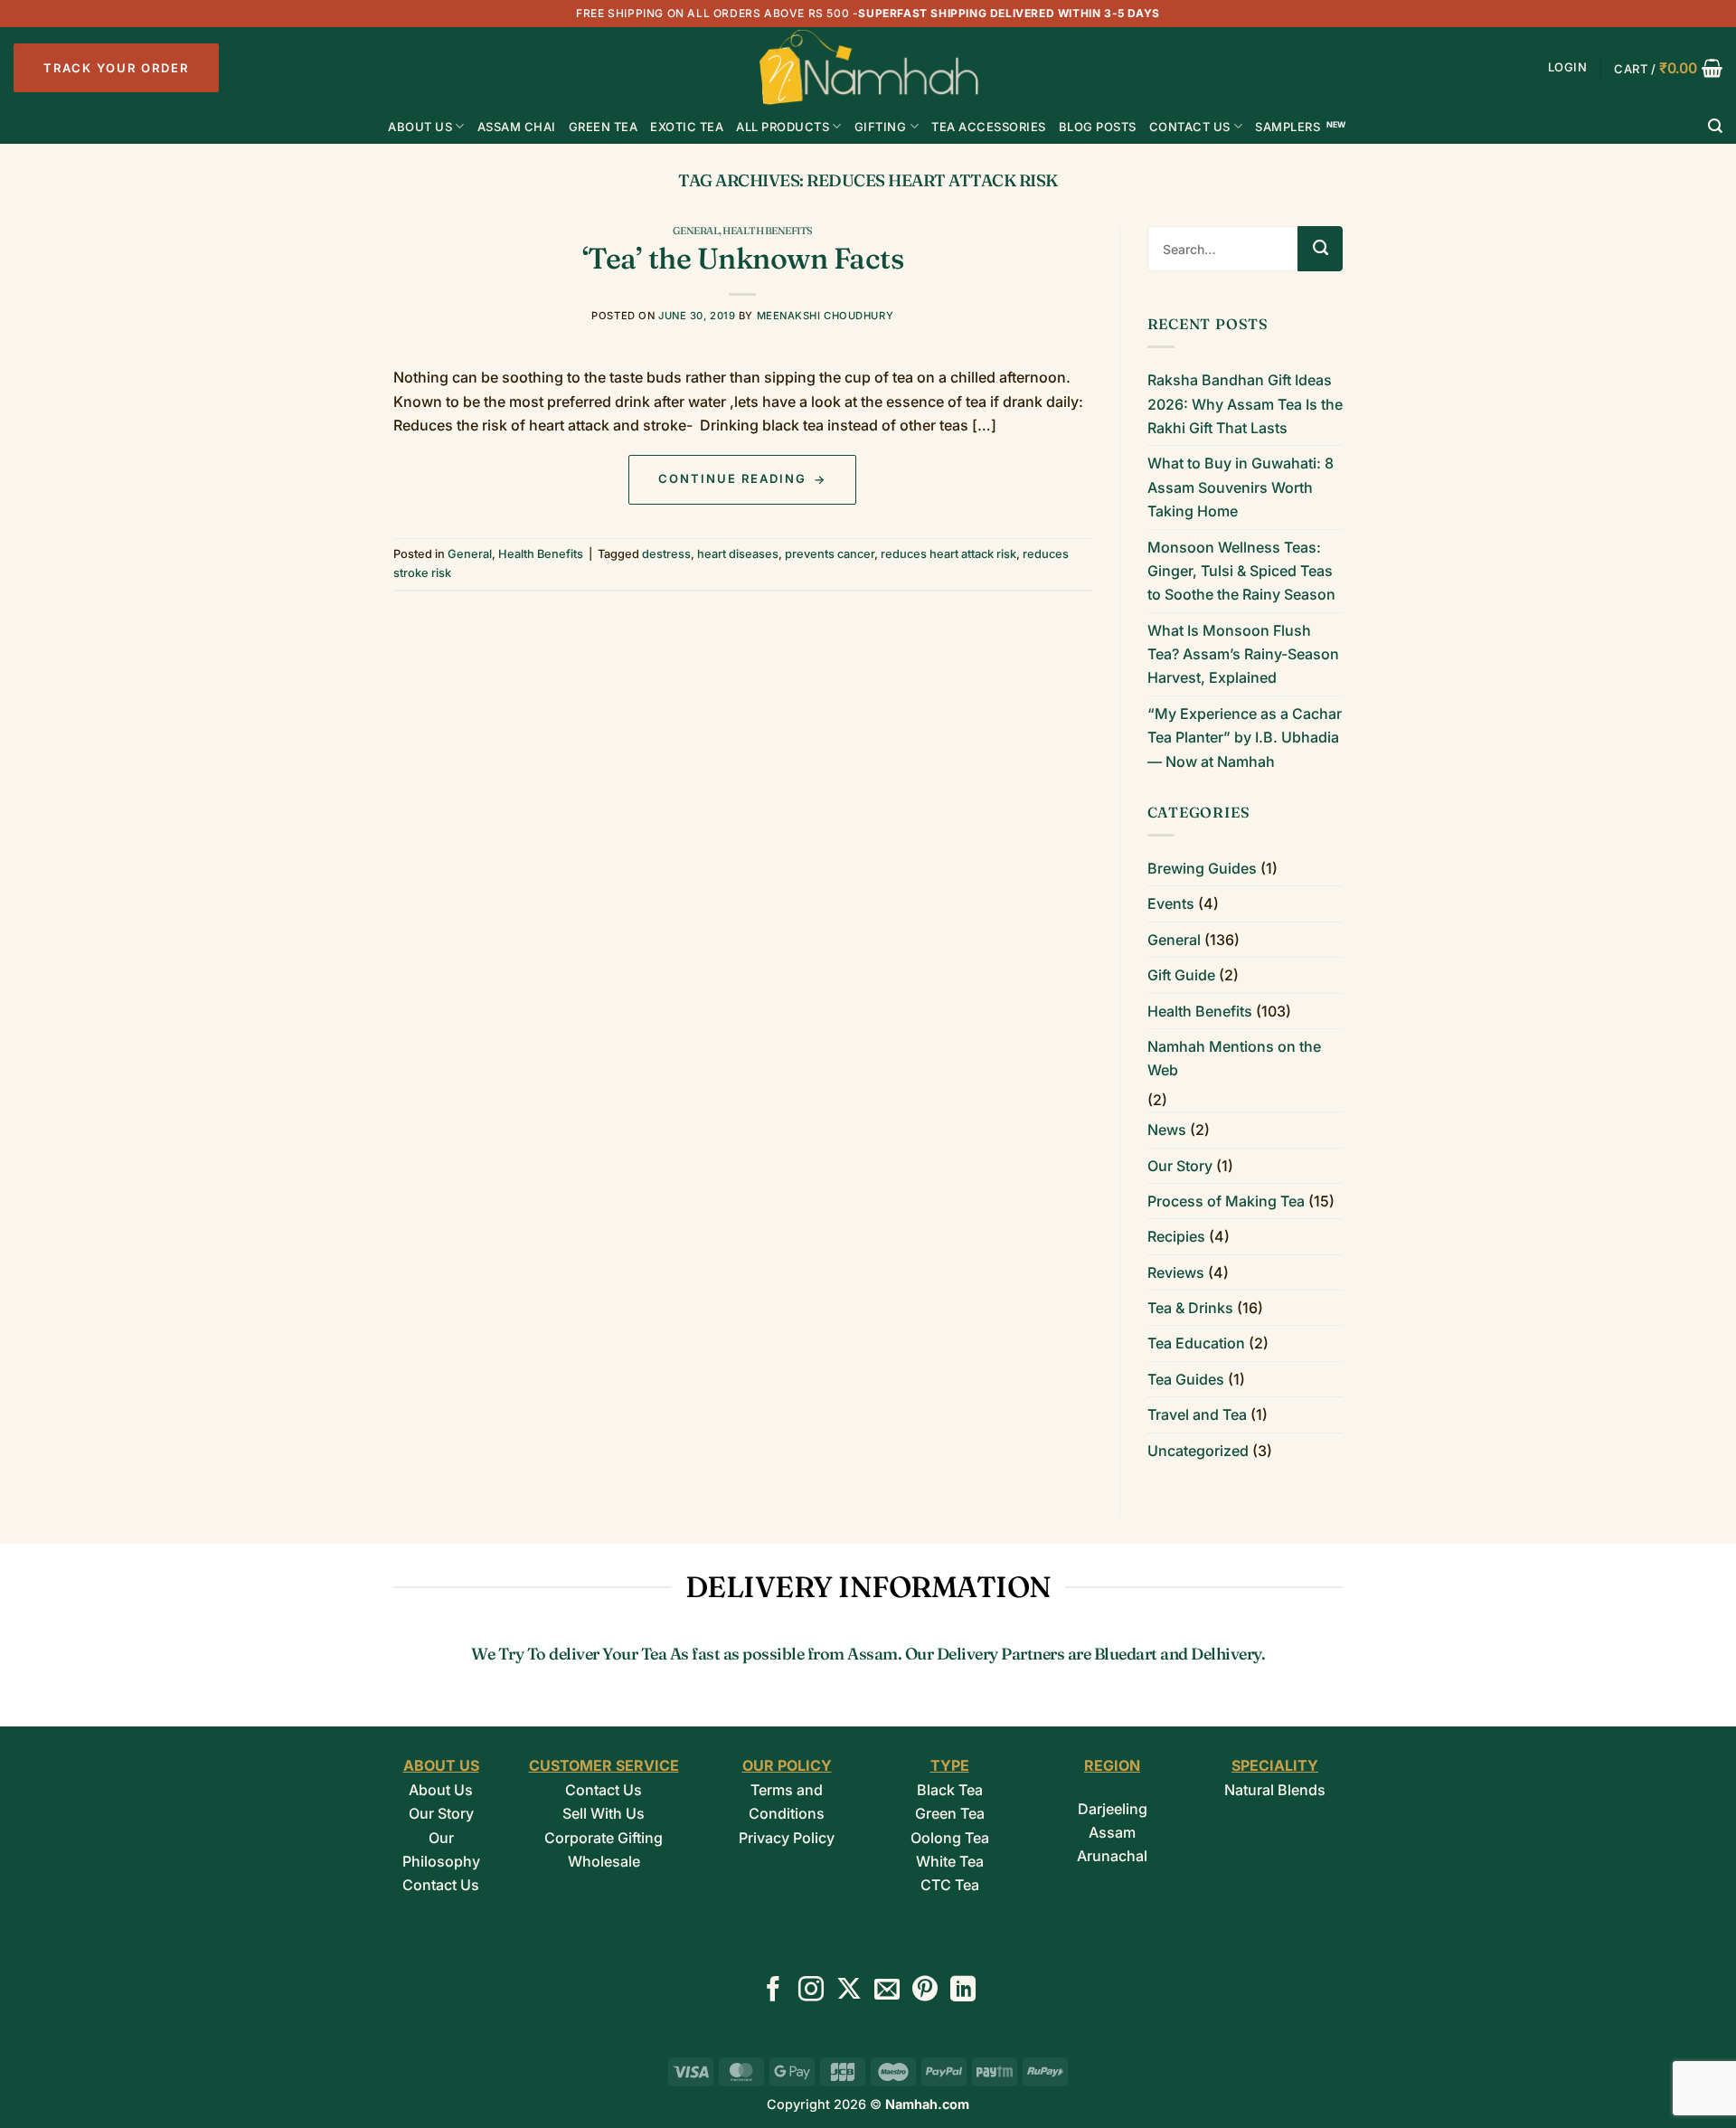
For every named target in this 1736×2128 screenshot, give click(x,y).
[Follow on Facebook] (773, 1991)
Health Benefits (768, 231)
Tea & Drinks (1190, 1308)
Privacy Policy (787, 1838)
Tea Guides (1186, 1379)
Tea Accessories (989, 127)
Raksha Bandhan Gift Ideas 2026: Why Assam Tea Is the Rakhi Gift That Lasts (1245, 404)
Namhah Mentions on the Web (1234, 1058)
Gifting (881, 127)
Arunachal (1112, 1856)
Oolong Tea (950, 1838)
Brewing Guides (1202, 868)
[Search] (1716, 126)
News (1167, 1130)
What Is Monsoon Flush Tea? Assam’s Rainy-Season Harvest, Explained (1243, 654)
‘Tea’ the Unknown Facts (743, 258)
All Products (783, 127)
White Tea (950, 1861)
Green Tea (950, 1813)
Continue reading (742, 478)
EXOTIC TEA (687, 127)
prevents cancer (830, 554)
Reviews (1176, 1272)
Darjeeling (1113, 1809)
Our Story (1180, 1166)
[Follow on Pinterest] (925, 1991)
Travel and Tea (1197, 1414)
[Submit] (1320, 249)
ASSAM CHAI (517, 127)
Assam (1112, 1832)
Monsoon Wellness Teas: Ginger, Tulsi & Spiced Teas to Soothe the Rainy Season (1241, 571)
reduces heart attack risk (948, 554)
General (696, 231)
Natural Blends (1275, 1790)
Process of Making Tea (1226, 1201)
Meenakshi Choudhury (826, 316)
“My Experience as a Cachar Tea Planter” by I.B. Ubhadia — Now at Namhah (1245, 738)
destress (666, 554)
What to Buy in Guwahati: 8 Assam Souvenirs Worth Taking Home (1241, 487)
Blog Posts (1098, 127)
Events (1171, 903)
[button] (1568, 67)
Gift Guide (1181, 975)
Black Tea (950, 1790)
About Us (420, 127)
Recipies (1176, 1236)
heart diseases (738, 554)
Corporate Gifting (604, 1838)
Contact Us (1190, 127)
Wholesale (604, 1861)
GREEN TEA (604, 127)
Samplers (1288, 127)
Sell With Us (604, 1813)
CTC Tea (950, 1885)
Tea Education (1196, 1343)
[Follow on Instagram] (811, 1991)
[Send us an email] (887, 1991)
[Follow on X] (849, 1991)
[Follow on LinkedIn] (963, 1991)
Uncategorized (1198, 1451)
